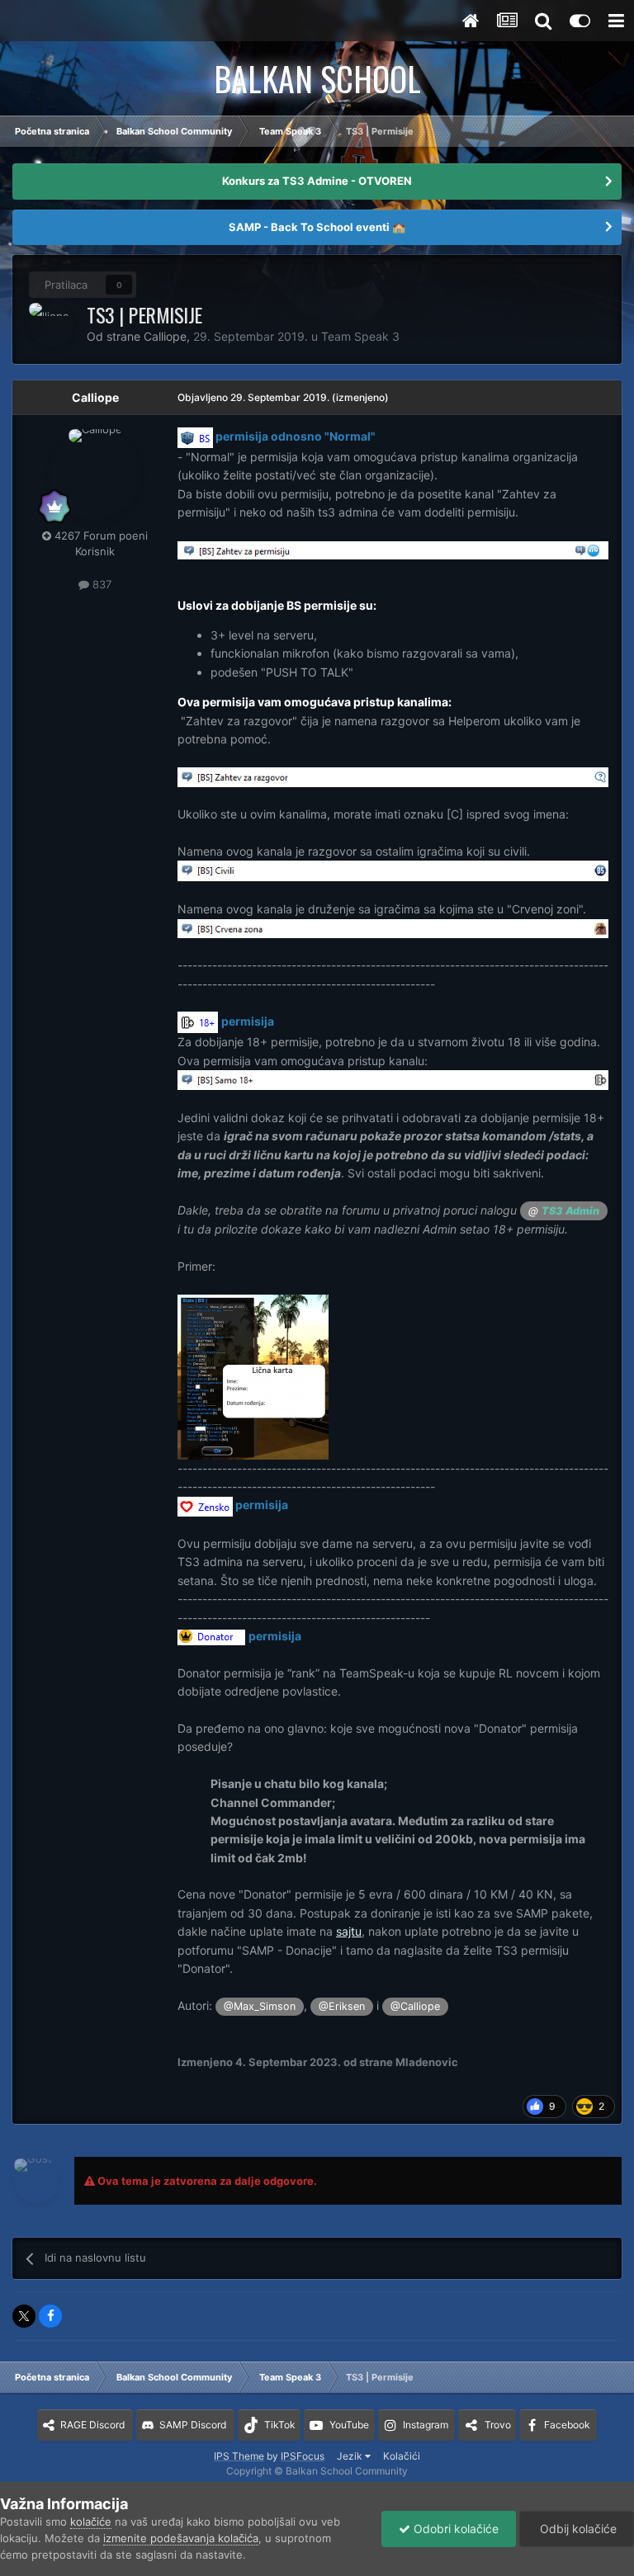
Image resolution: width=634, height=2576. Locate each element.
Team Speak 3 (360, 336)
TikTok (280, 2425)
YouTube (349, 2425)
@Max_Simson (260, 2006)
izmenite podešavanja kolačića (181, 2538)
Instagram (426, 2425)
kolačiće (91, 2522)
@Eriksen (342, 2006)
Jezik (351, 2456)
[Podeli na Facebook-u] (50, 2316)
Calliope (95, 397)
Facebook (567, 2425)
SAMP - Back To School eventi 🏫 (317, 227)
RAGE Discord (92, 2425)
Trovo (498, 2425)
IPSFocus (303, 2456)
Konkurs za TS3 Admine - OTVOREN (317, 181)
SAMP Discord (193, 2425)
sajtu (349, 1931)
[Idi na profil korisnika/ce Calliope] (51, 325)
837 (100, 584)
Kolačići (402, 2456)
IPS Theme (239, 2456)
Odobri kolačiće (454, 2529)
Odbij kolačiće (577, 2529)
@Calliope (415, 2006)
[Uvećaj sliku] (195, 436)
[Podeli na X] (24, 2316)
